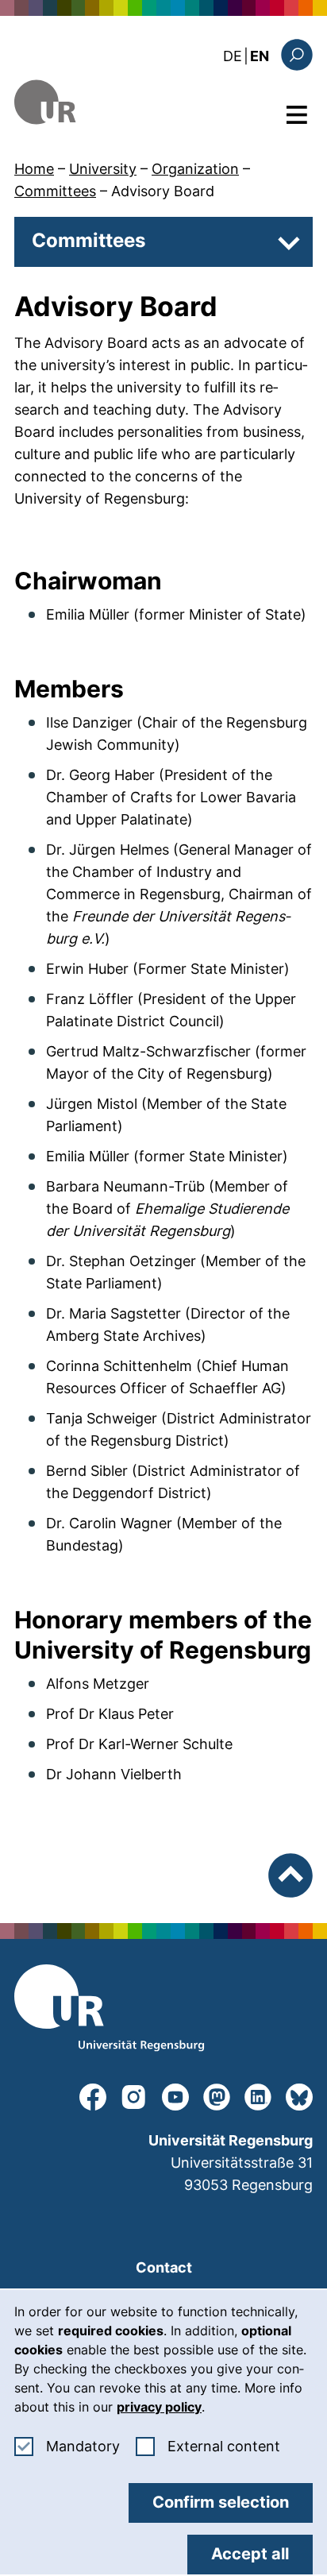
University (103, 169)
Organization (195, 169)
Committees (55, 191)
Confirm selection (221, 2502)
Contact (164, 2267)
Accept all (250, 2554)
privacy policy (159, 2407)
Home (34, 169)
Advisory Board (163, 191)
